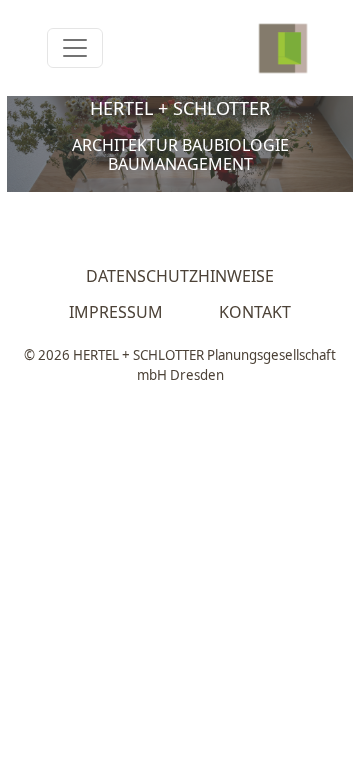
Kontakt (255, 312)
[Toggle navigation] (75, 48)
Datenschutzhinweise (180, 276)
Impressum (116, 312)
